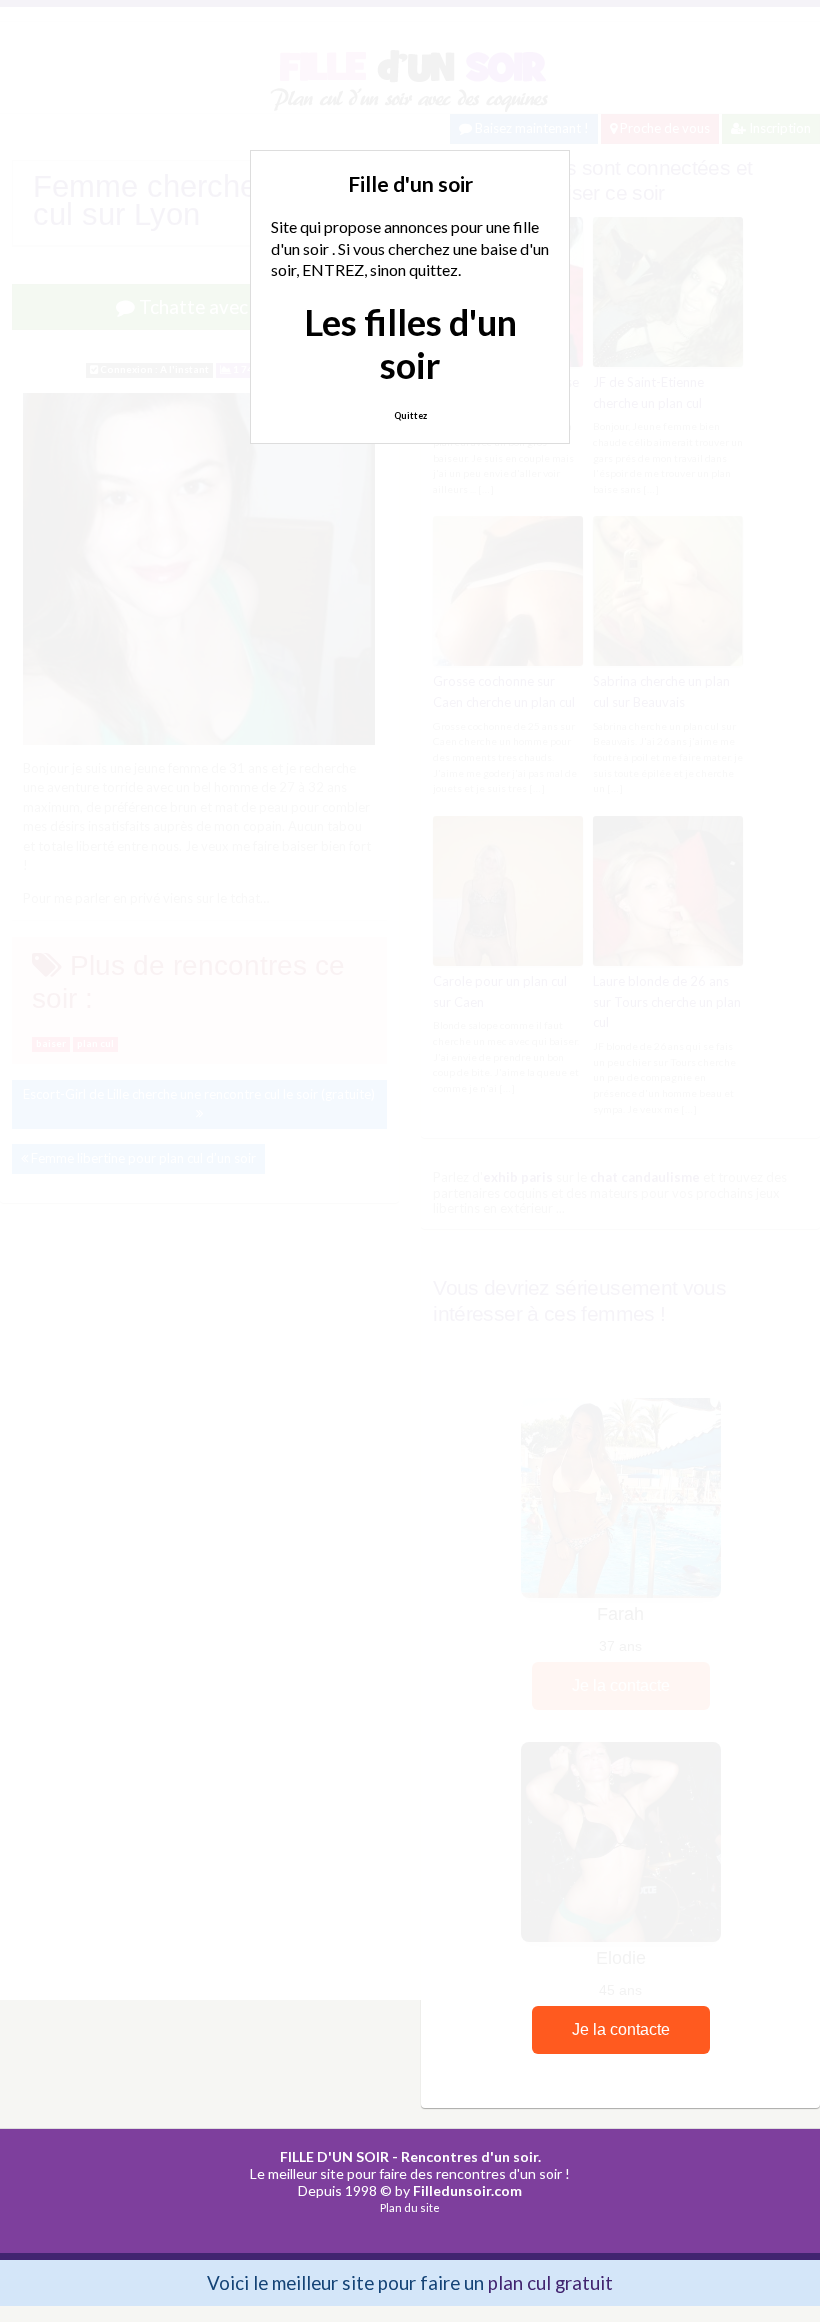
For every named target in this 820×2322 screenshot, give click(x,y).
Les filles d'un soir (410, 343)
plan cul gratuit (550, 2282)
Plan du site (410, 2207)
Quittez (410, 415)
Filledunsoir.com (467, 2190)
